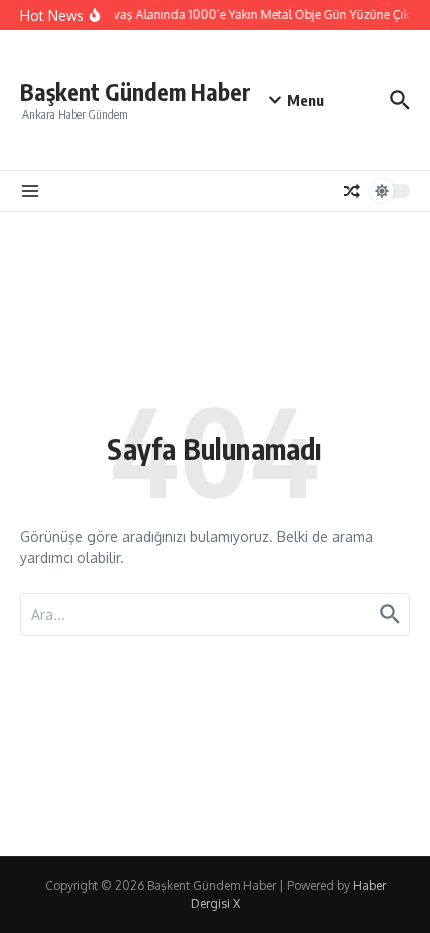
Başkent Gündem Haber (135, 91)
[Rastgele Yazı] (352, 191)
